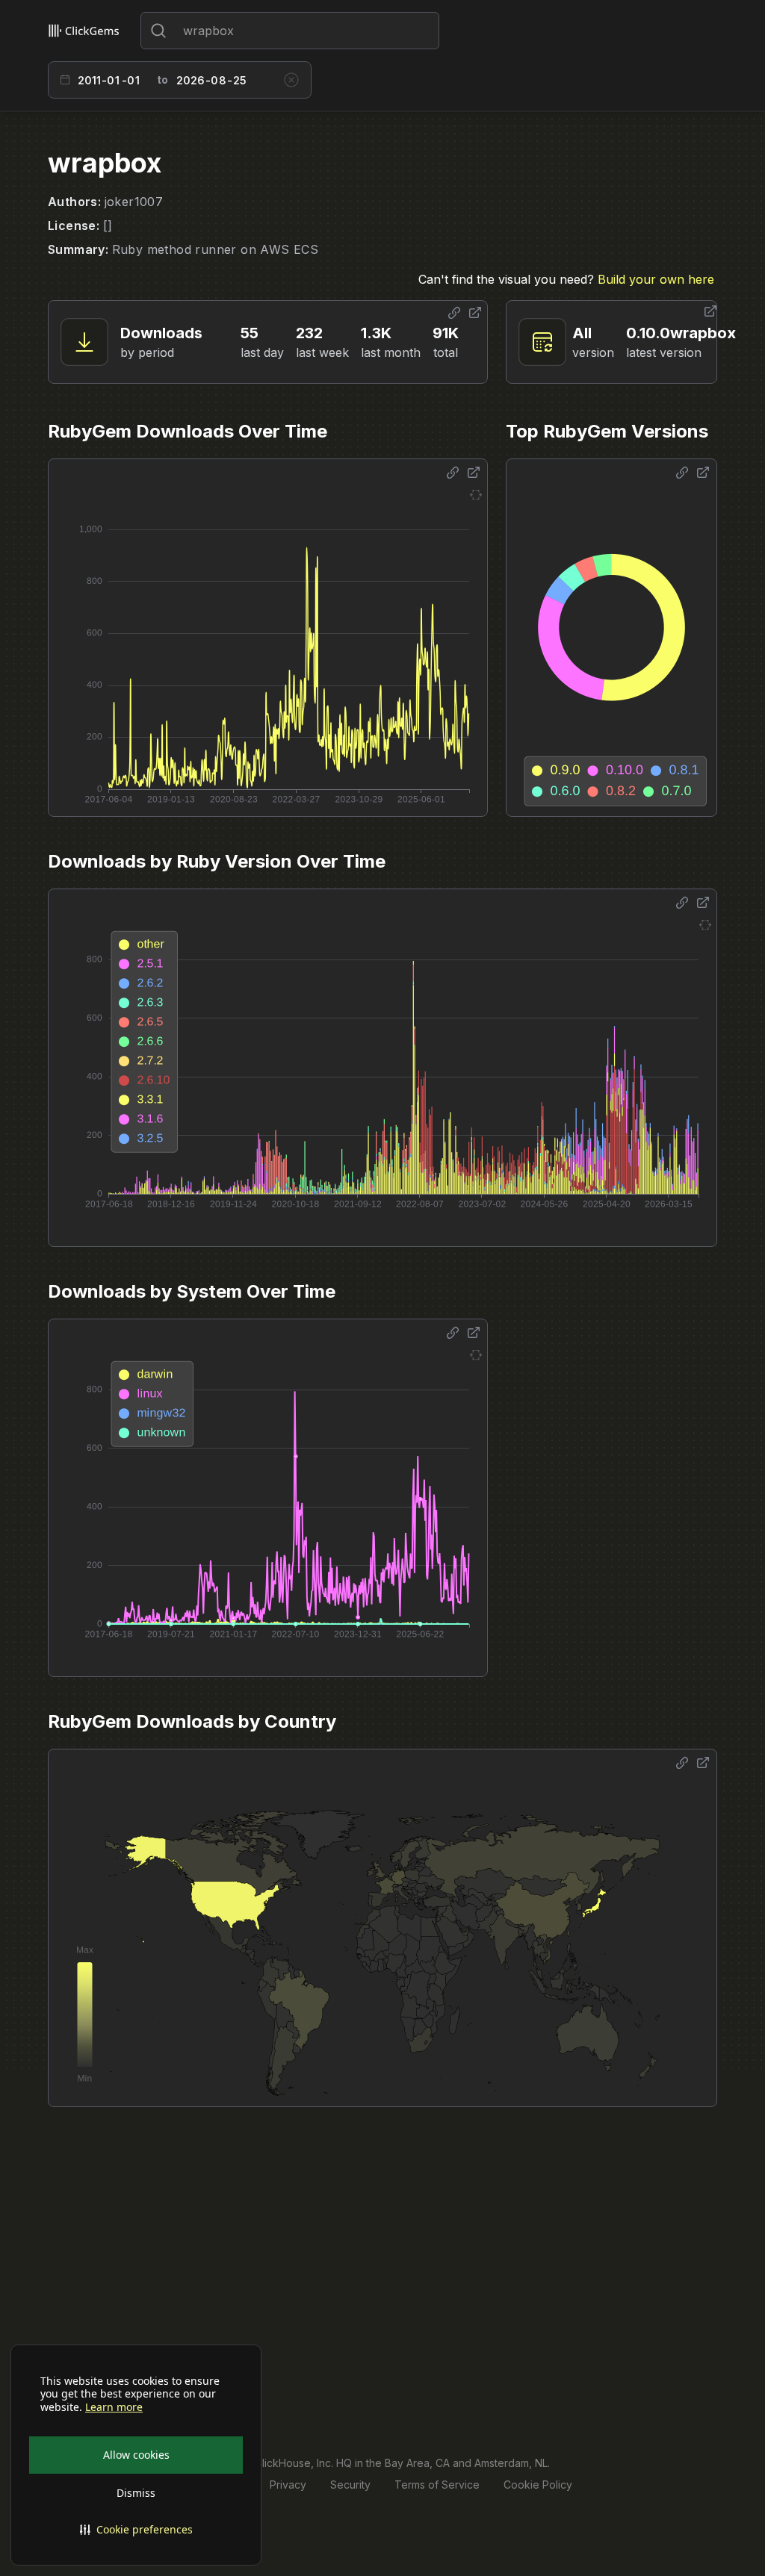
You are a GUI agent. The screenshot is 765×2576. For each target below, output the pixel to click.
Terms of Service (437, 2485)
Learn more (114, 2407)
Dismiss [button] (136, 2493)
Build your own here (656, 279)
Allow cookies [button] (136, 2455)
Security (350, 2485)
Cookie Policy (538, 2485)
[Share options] (454, 313)
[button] (136, 2530)
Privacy (288, 2485)
